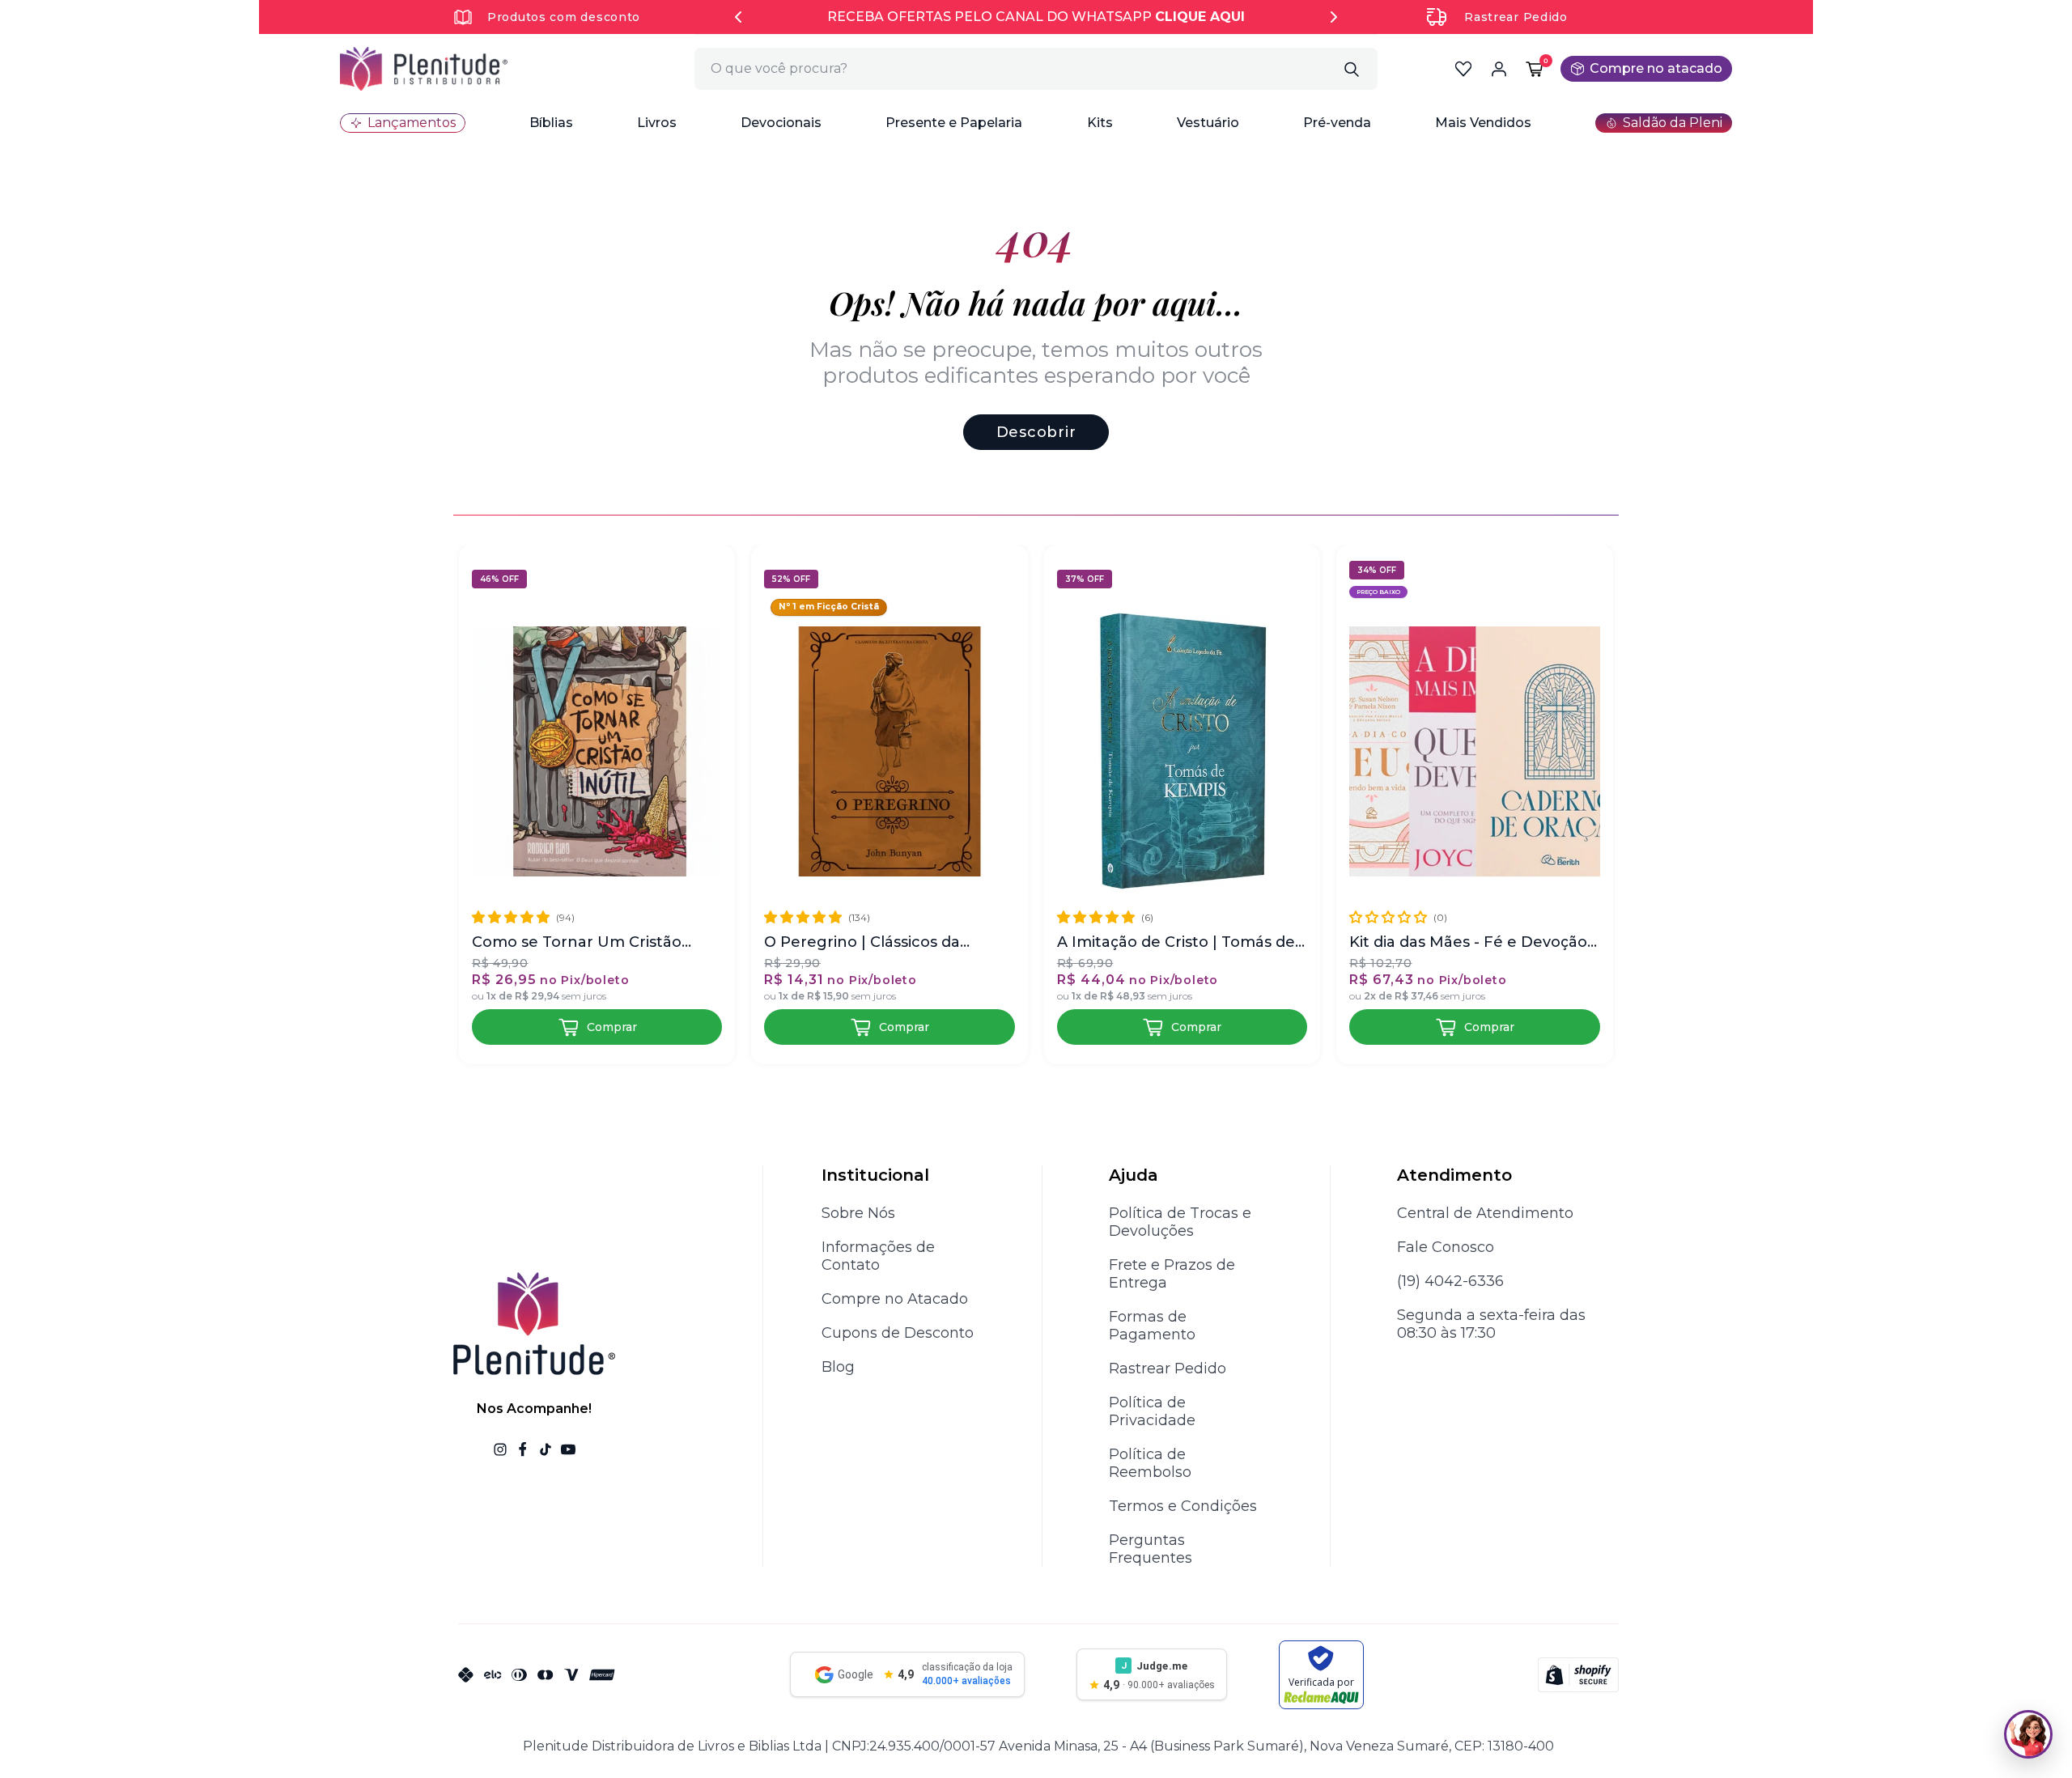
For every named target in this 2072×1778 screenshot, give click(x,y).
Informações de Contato (878, 1256)
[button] (551, 123)
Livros (657, 123)
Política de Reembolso (1150, 1463)
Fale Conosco (1446, 1247)
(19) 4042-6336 (1450, 1281)
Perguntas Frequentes (1151, 1549)
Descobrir (1036, 432)
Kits (1100, 123)
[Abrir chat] (2028, 1734)
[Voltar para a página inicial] (424, 69)
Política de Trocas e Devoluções (1180, 1222)
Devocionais (781, 123)
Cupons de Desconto (898, 1333)
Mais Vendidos (1483, 123)
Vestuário (1208, 123)
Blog (838, 1367)
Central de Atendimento (1485, 1213)
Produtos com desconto (564, 17)
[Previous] (738, 17)
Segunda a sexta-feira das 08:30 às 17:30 (1491, 1324)
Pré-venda (1337, 123)
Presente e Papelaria (954, 123)
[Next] (1334, 17)
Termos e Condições (1183, 1506)
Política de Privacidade (1152, 1411)
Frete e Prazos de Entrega (1172, 1274)
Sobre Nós (858, 1213)
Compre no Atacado (895, 1299)
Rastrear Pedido (1516, 17)
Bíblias (551, 123)
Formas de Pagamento (1152, 1326)
